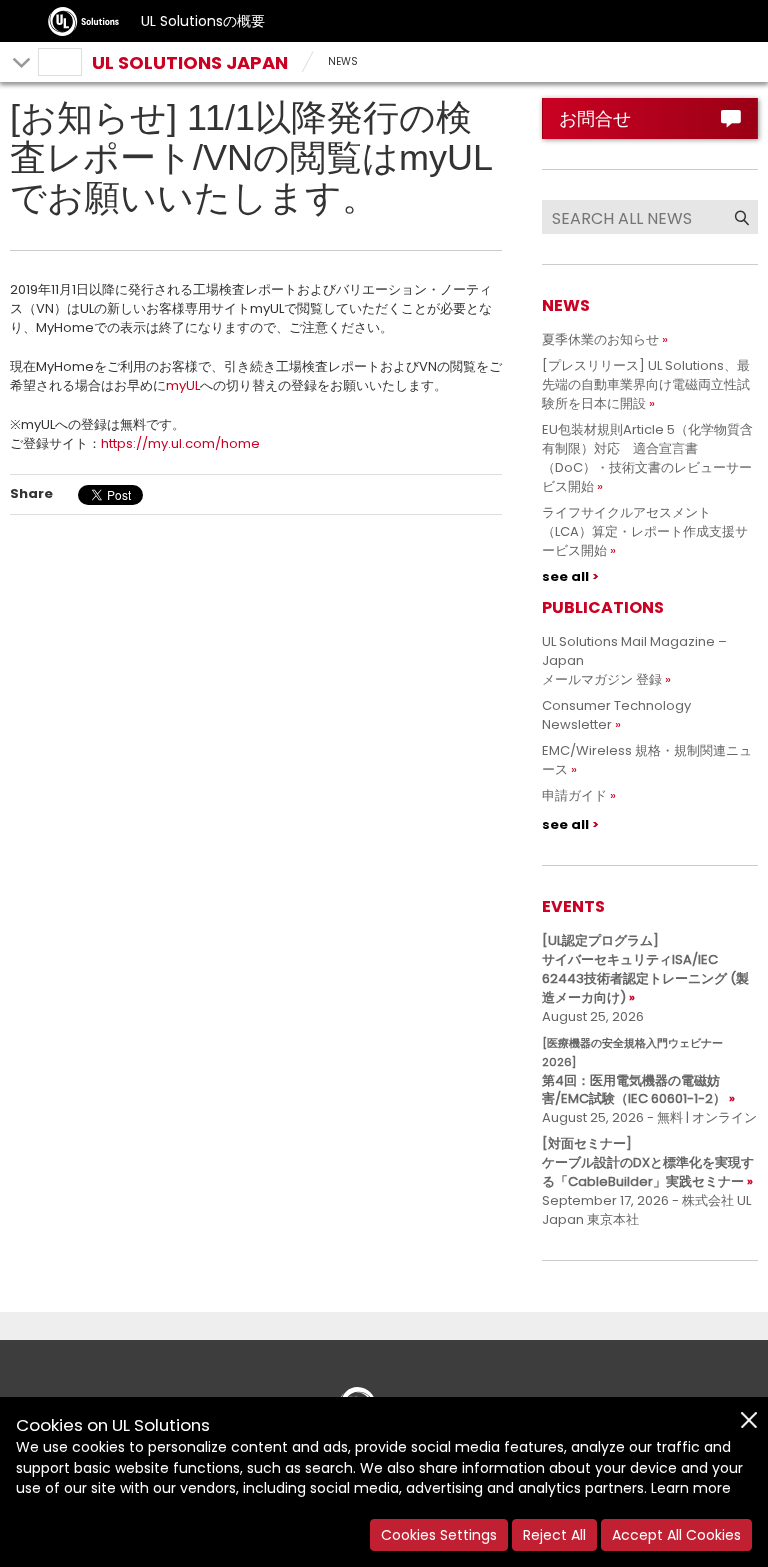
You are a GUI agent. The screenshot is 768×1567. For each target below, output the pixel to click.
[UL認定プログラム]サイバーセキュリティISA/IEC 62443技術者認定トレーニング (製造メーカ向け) (645, 969)
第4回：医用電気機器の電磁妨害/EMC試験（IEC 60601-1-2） (634, 1072)
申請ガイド (574, 795)
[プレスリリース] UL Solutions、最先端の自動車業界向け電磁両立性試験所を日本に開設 (646, 384)
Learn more (691, 1488)
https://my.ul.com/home (180, 443)
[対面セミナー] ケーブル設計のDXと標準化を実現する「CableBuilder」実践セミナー (648, 1162)
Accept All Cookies (676, 1535)
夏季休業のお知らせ (600, 339)
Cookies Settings (439, 1535)
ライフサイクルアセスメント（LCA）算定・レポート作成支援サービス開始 (645, 531)
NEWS (343, 61)
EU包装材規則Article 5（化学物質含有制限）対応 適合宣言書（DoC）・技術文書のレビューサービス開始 (647, 458)
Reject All (554, 1535)
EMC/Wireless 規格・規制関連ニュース (647, 760)
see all (565, 576)
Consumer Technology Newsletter (616, 715)
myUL (183, 385)
